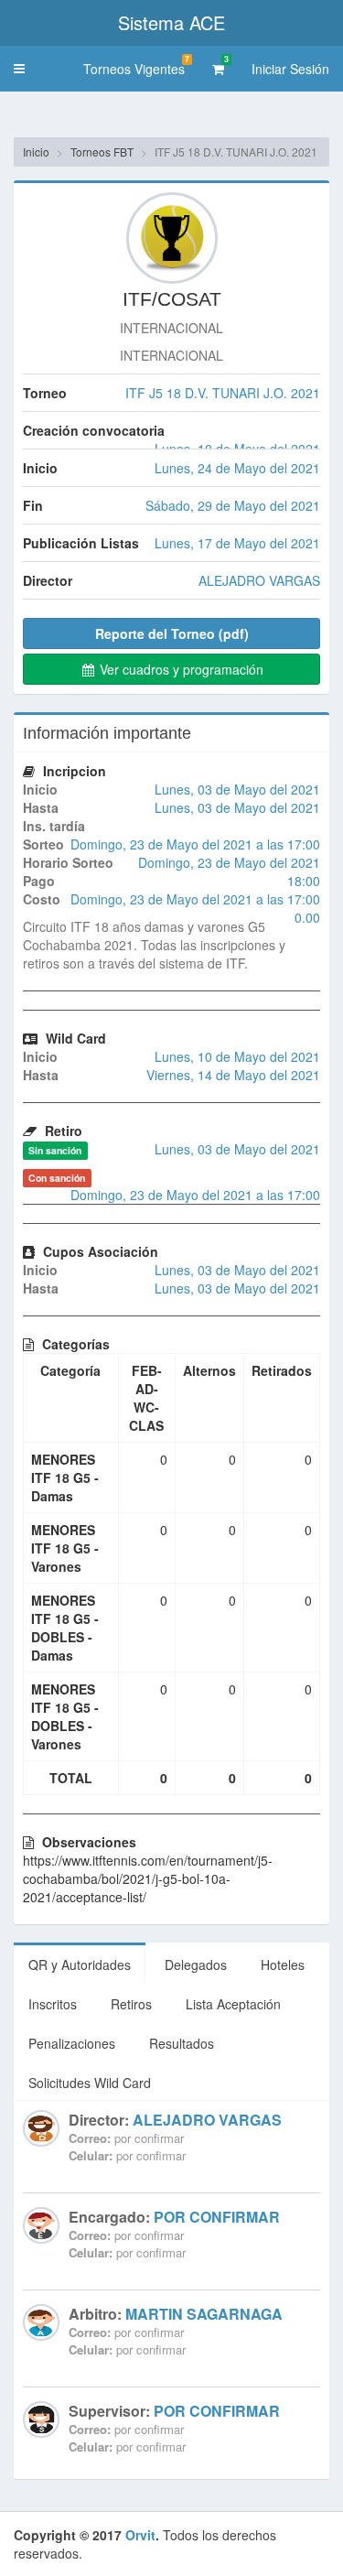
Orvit (140, 2535)
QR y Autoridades (80, 1964)
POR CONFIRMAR (217, 2217)
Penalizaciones (72, 2043)
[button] (19, 69)
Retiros (131, 2004)
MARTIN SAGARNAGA (204, 2314)
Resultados (182, 2043)
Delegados (196, 1964)
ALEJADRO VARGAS (207, 2120)
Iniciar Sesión (290, 69)
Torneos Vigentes (136, 65)
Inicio (36, 152)
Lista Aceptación (233, 2004)
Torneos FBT (102, 152)
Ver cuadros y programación (180, 669)
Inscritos (53, 2004)
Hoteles (283, 1964)
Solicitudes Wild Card (90, 2083)
